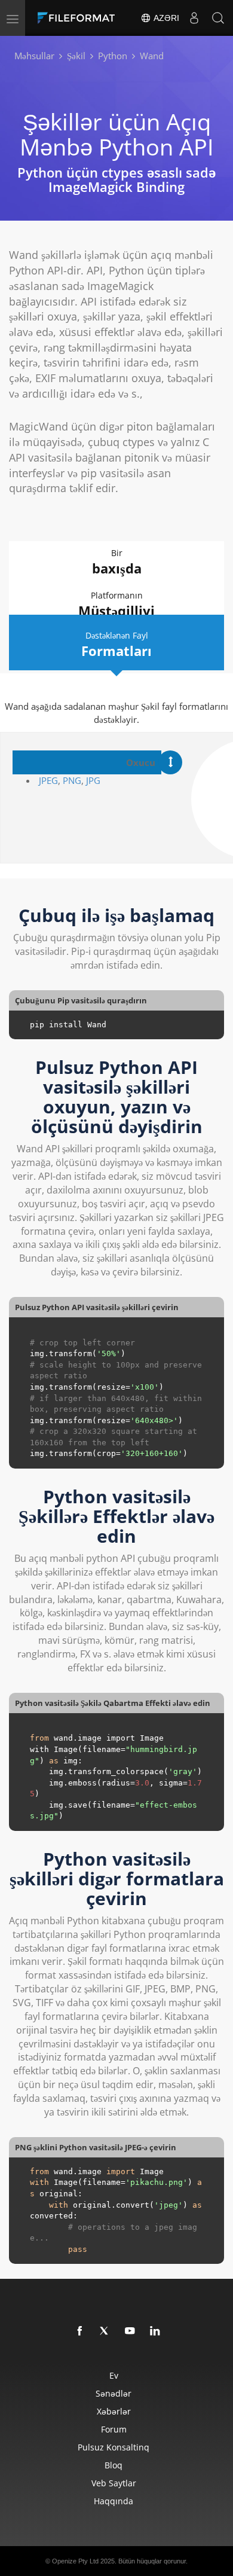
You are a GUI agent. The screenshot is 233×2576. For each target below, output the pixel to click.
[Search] (218, 18)
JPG (93, 780)
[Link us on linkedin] (155, 2331)
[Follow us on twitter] (105, 2331)
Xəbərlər (114, 2411)
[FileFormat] (79, 18)
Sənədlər (114, 2393)
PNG (72, 780)
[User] (194, 18)
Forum (114, 2429)
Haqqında (114, 2501)
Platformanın (116, 605)
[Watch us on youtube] (130, 2331)
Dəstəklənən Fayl (116, 645)
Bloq (114, 2465)
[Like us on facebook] (80, 2331)
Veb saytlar (114, 2483)
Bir (117, 562)
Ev (114, 2375)
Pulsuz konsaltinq (114, 2447)
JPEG (48, 780)
